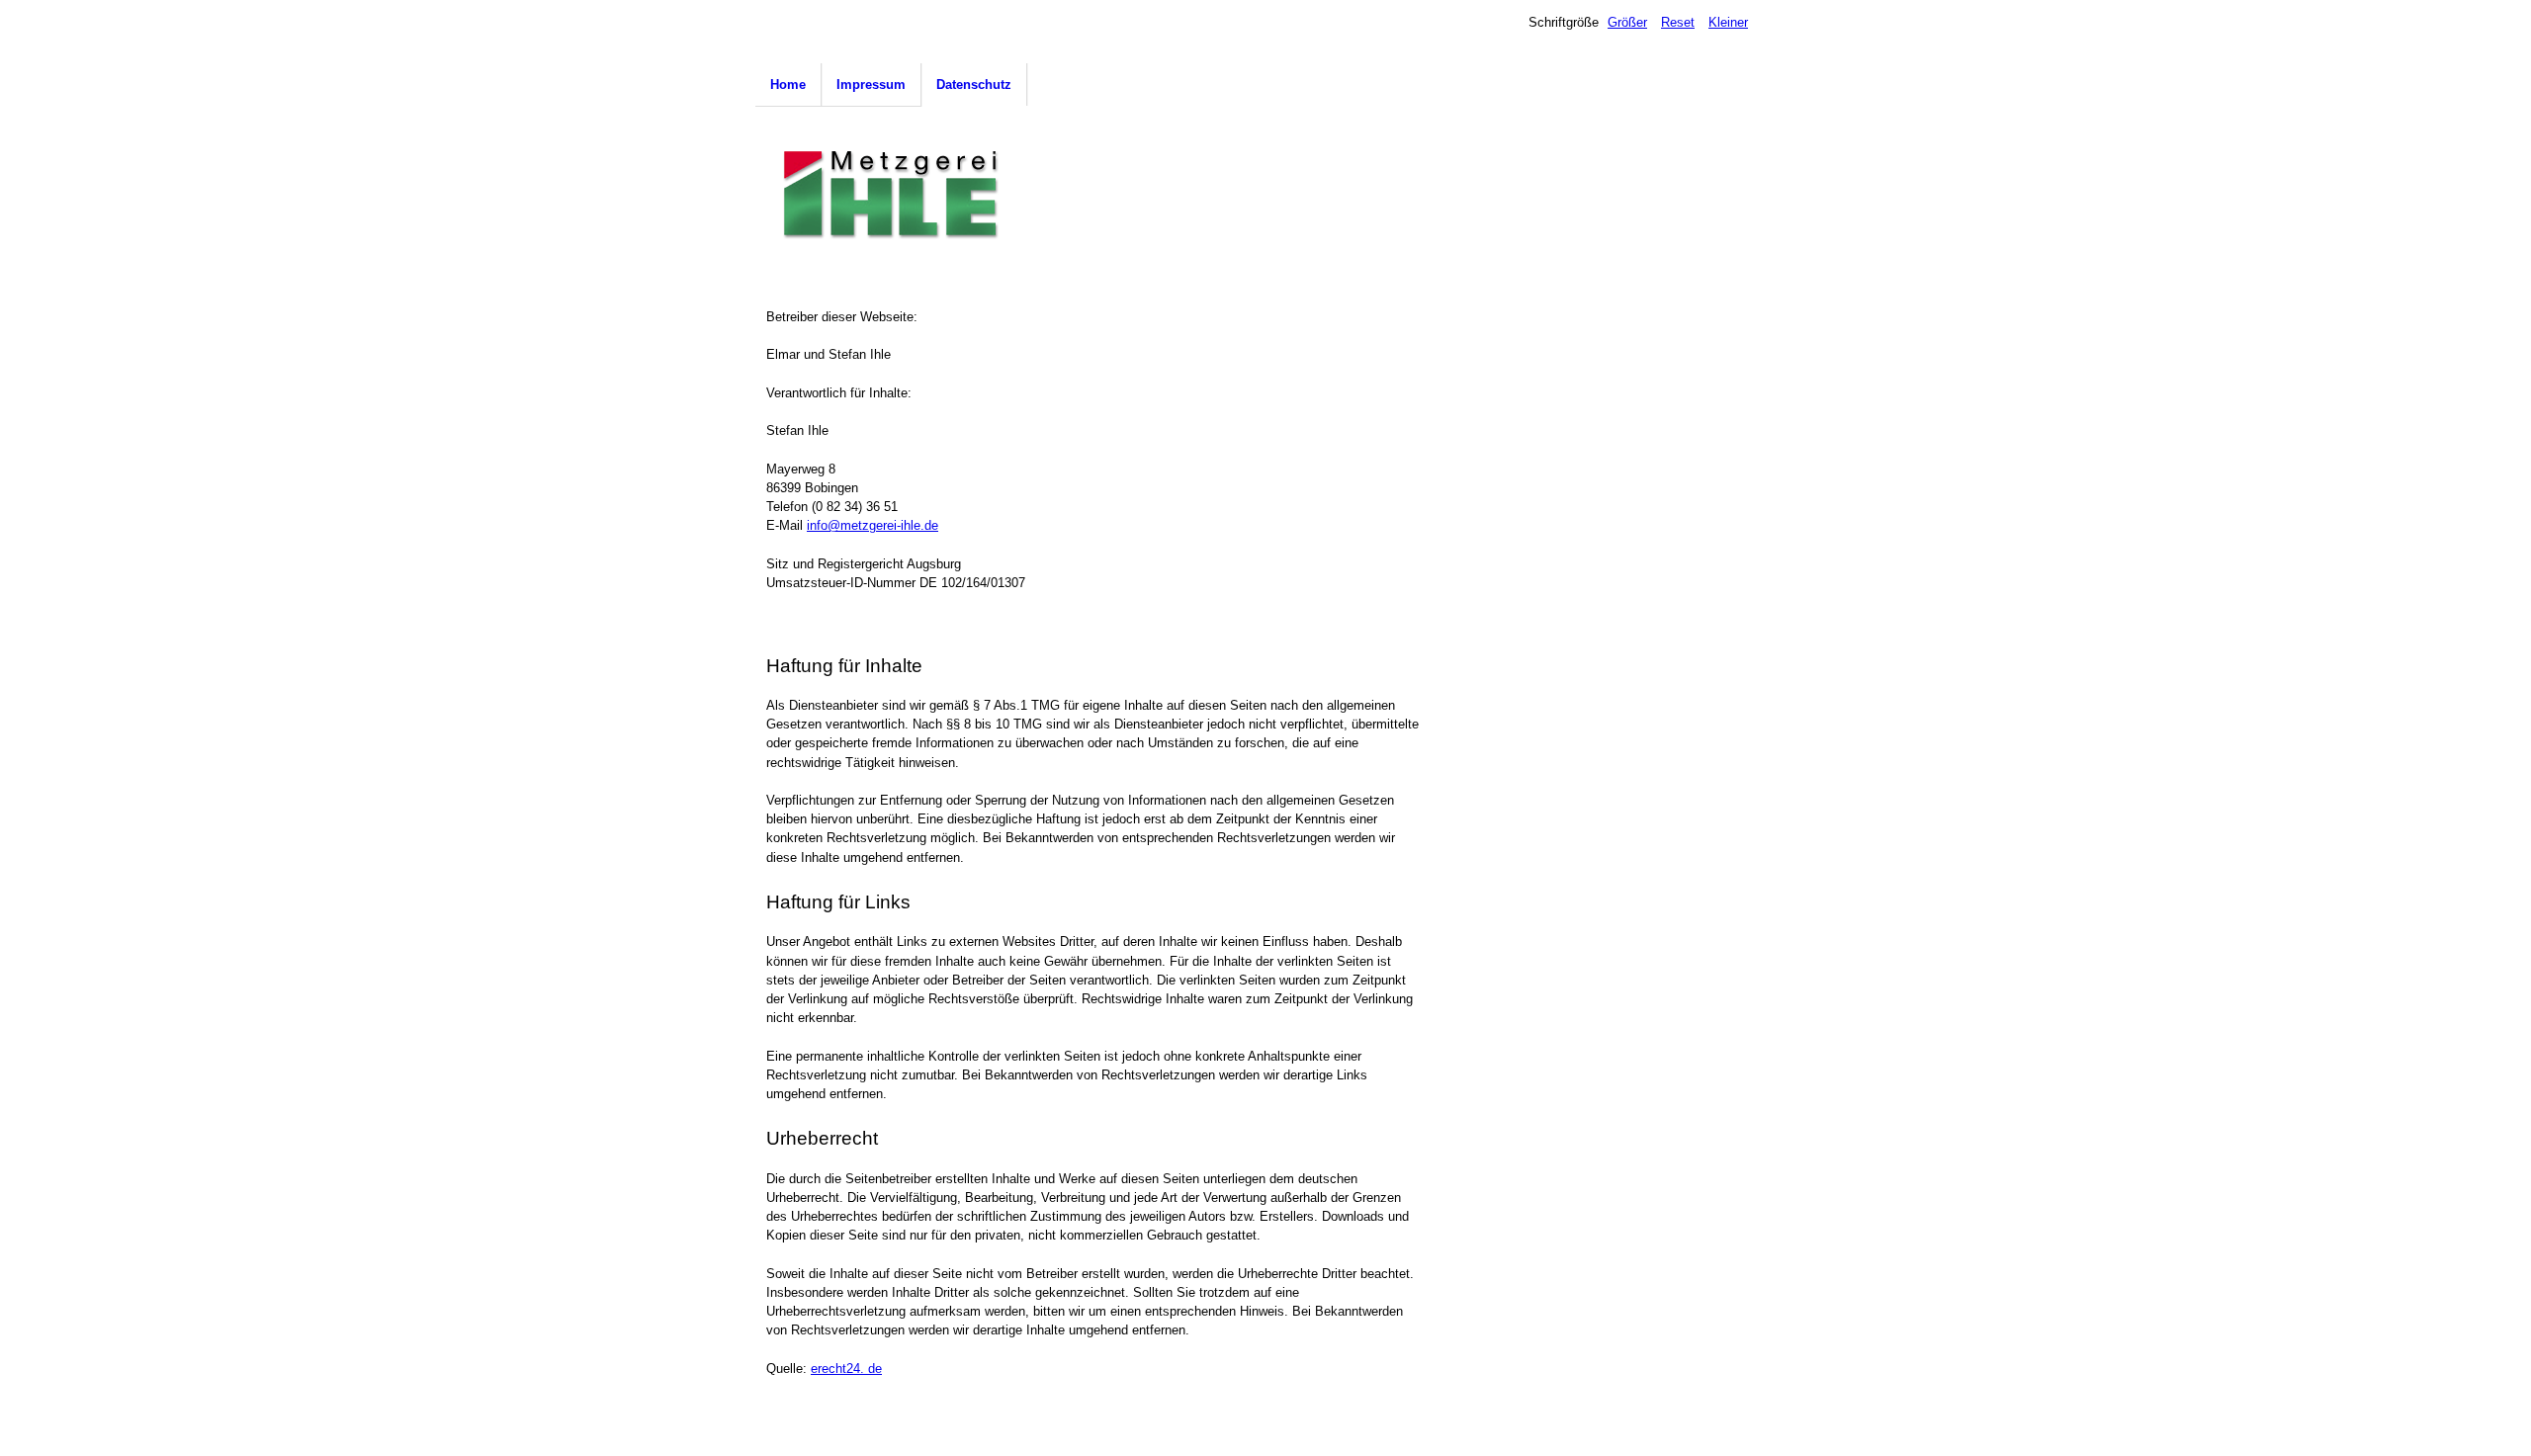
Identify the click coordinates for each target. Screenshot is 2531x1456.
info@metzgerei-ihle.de (873, 525)
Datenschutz (974, 85)
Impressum (871, 85)
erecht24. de (846, 1369)
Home (788, 85)
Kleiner (1728, 22)
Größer (1627, 22)
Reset (1678, 22)
